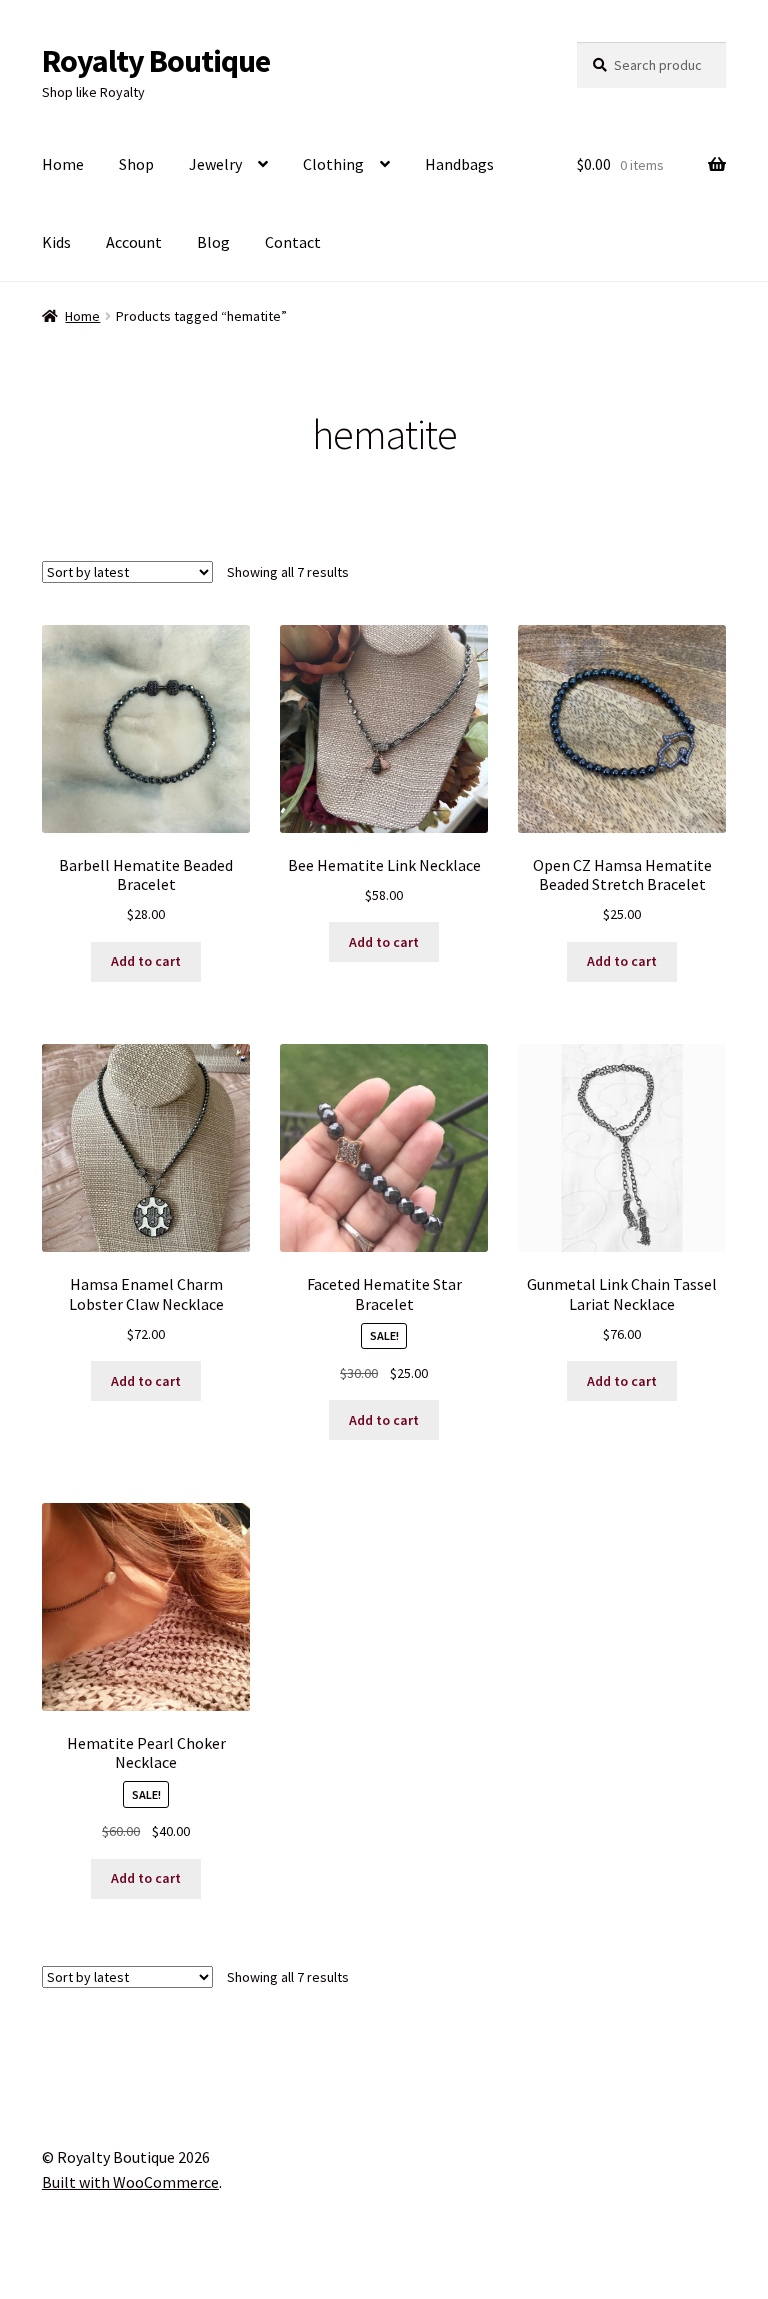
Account (134, 242)
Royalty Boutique (156, 61)
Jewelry (215, 164)
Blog (213, 242)
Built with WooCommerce (130, 2182)
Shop (136, 164)
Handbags (459, 164)
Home (63, 164)
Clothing (333, 164)
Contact (293, 242)
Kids (56, 242)
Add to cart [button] (146, 961)
